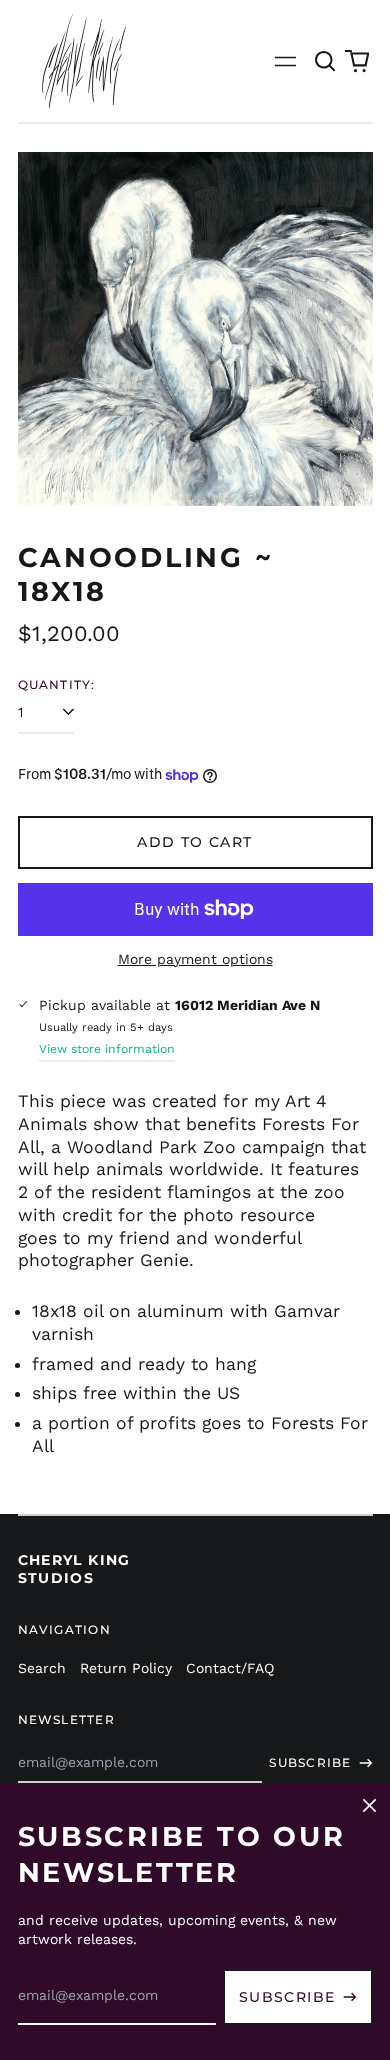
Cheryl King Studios (74, 1569)
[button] (326, 61)
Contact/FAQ (230, 1668)
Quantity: (57, 684)
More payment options (195, 959)
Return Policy (126, 1668)
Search (42, 1668)
